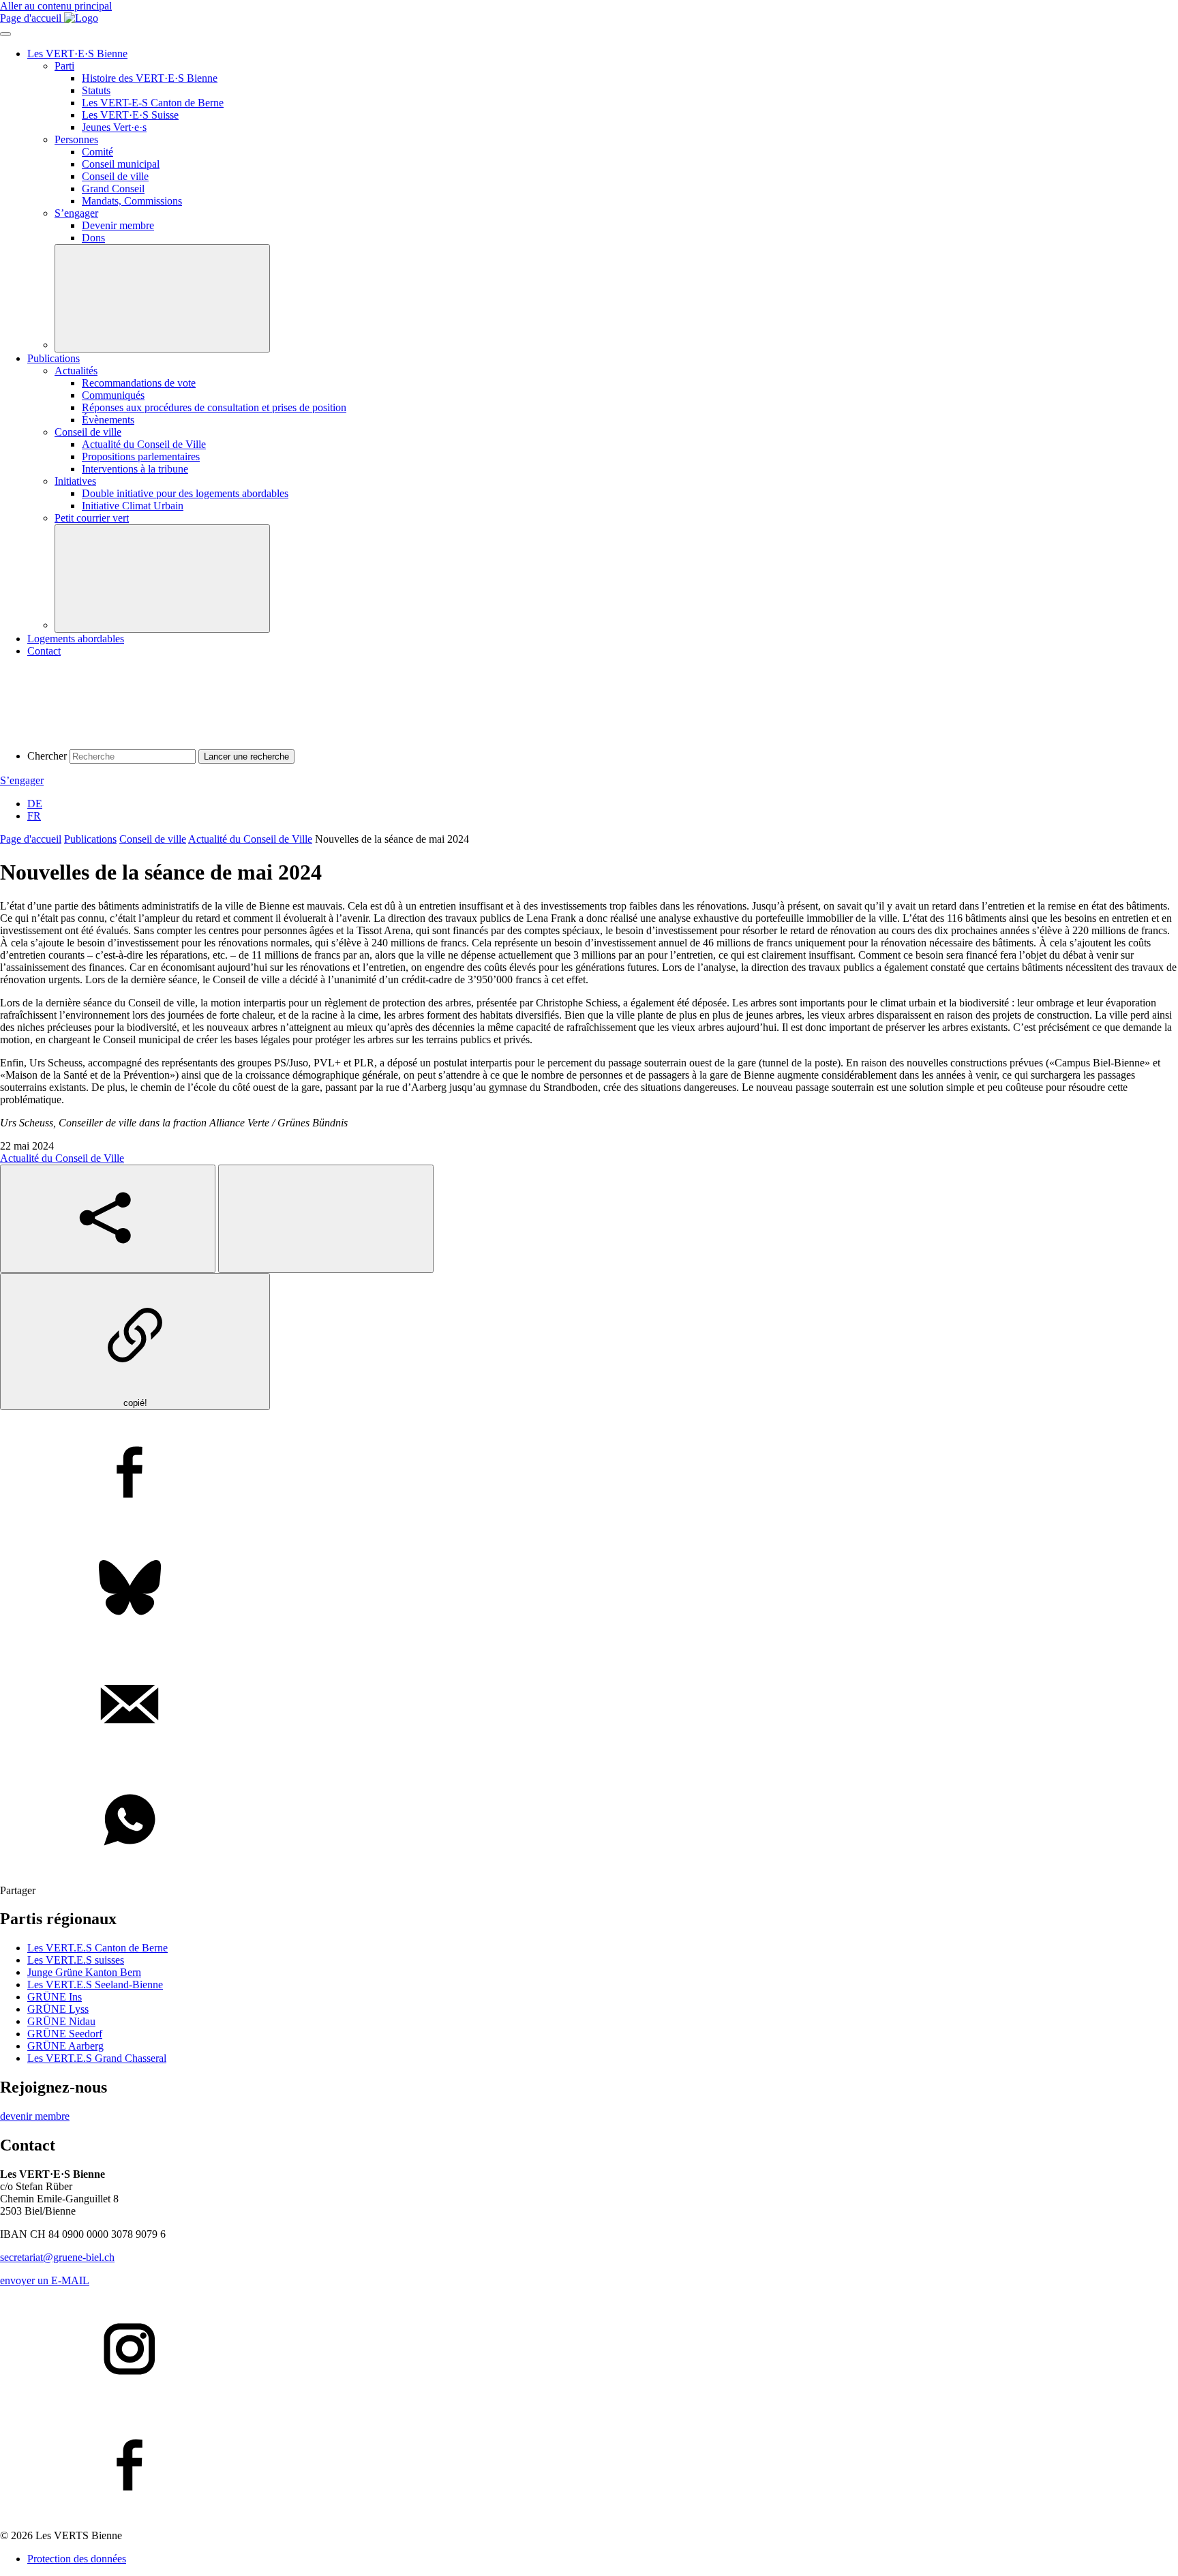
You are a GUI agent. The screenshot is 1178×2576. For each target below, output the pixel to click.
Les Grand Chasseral (97, 2058)
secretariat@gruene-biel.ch (57, 2257)
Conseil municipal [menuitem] (121, 164)
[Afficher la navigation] (5, 34)
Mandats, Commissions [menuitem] (132, 201)
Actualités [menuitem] (76, 371)
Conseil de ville (153, 839)
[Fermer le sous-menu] (162, 298)
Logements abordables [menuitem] (76, 639)
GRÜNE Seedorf (65, 2034)
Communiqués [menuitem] (113, 395)
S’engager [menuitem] (76, 213)
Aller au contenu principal (56, 6)
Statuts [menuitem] (96, 90)
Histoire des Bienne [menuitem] (150, 78)
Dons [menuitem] (93, 238)
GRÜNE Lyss (58, 2009)
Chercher (47, 756)
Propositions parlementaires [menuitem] (141, 456)
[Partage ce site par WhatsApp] (589, 1821)
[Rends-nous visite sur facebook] (589, 2466)
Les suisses (76, 1960)
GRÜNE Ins (55, 1997)
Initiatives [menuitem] (75, 481)
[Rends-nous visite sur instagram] (589, 2350)
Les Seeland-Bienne (95, 1985)
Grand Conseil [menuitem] (113, 189)
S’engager (22, 780)
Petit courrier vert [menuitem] (92, 518)
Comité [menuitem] (97, 152)
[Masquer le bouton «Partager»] (326, 1219)
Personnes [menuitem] (76, 139)
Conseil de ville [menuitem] (115, 176)
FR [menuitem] (34, 816)
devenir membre (35, 2116)
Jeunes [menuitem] (114, 127)
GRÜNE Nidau (61, 2021)
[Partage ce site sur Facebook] (589, 1473)
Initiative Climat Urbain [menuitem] (133, 506)
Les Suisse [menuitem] (130, 115)
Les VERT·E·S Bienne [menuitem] (77, 54)
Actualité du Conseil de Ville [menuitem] (144, 444)
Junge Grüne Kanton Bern (84, 1972)
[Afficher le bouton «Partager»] (108, 1219)
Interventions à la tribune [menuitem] (135, 469)
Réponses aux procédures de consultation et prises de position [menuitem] (214, 407)
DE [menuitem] (35, 804)
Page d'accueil (31, 839)
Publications (90, 839)
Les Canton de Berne (97, 1948)
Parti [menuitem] (64, 66)
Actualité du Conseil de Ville (250, 839)
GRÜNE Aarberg (65, 2046)
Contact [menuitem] (44, 651)
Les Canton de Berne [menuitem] (153, 103)
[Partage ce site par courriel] (589, 1705)
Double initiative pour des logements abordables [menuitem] (185, 493)
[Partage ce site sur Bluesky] (589, 1589)
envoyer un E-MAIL (45, 2280)
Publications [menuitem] (54, 358)
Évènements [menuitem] (108, 420)
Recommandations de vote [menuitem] (139, 383)
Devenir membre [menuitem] (118, 225)
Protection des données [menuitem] (77, 2559)
